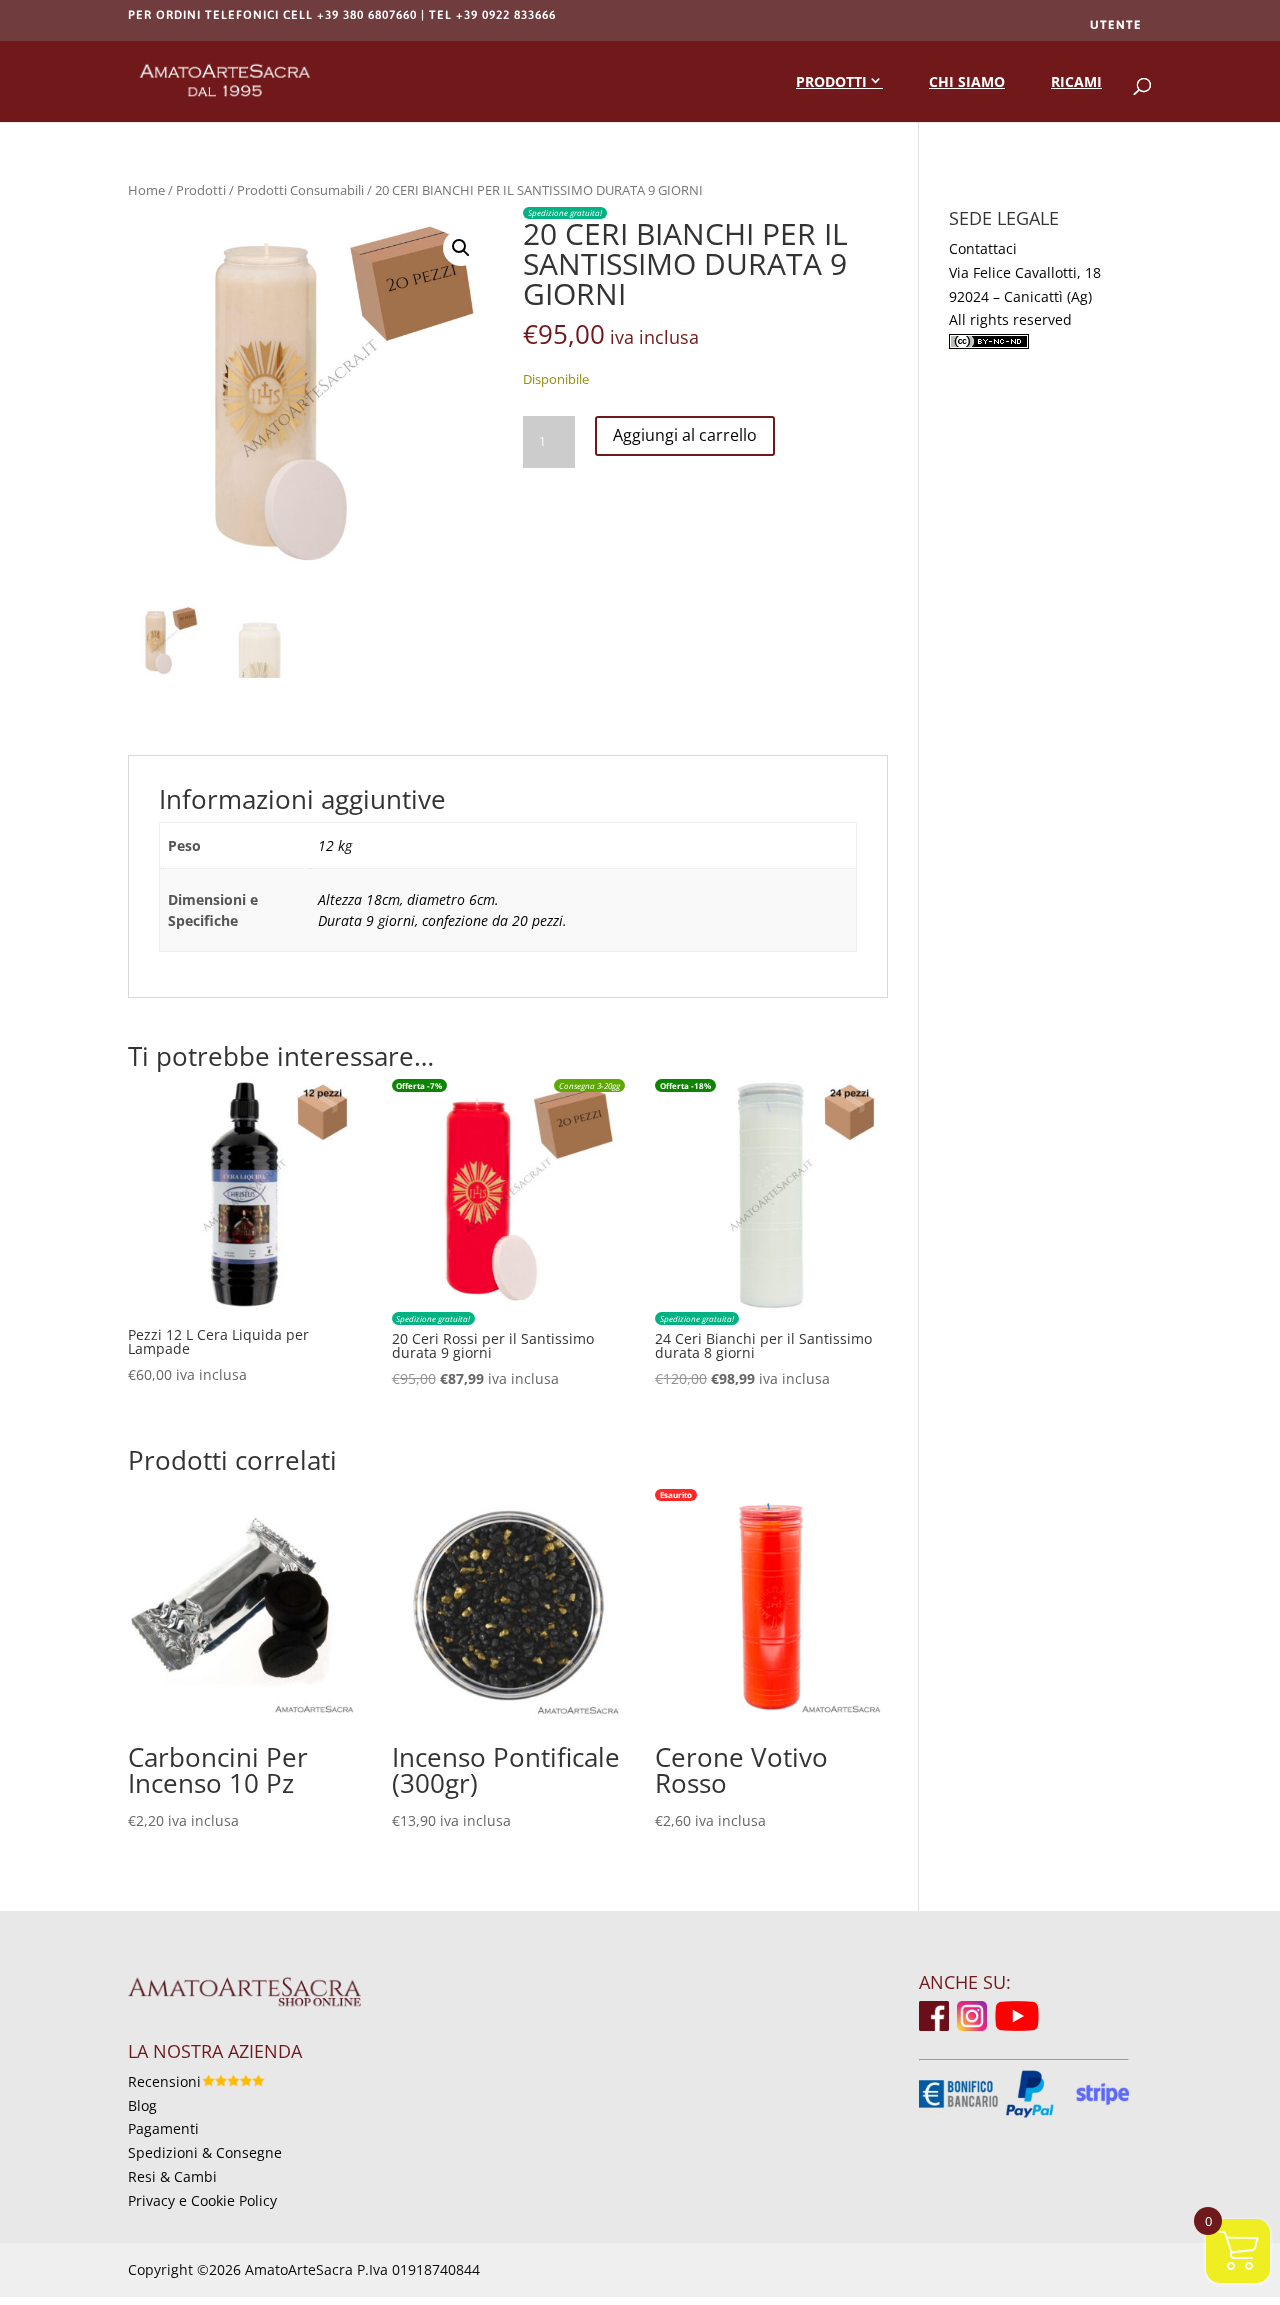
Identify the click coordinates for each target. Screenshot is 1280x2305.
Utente (1116, 25)
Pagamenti (163, 2128)
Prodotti (831, 81)
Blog (142, 2105)
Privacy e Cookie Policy (202, 2200)
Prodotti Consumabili (300, 190)
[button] (461, 248)
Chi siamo (967, 81)
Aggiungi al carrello (685, 435)
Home (146, 190)
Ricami (1076, 81)
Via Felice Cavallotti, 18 (1025, 272)
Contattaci (983, 248)
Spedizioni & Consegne (205, 2152)
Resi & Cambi (172, 2176)
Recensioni (164, 2081)
